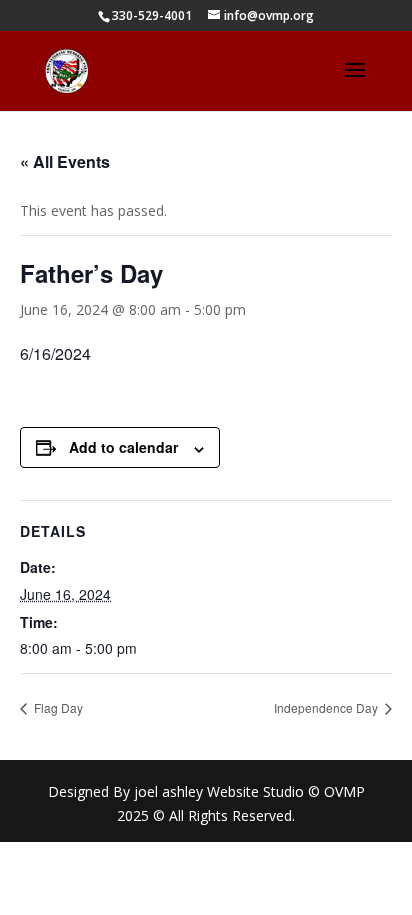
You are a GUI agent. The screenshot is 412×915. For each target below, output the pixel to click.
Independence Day (327, 707)
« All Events (65, 161)
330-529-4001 (152, 15)
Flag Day (57, 707)
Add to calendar (123, 447)
